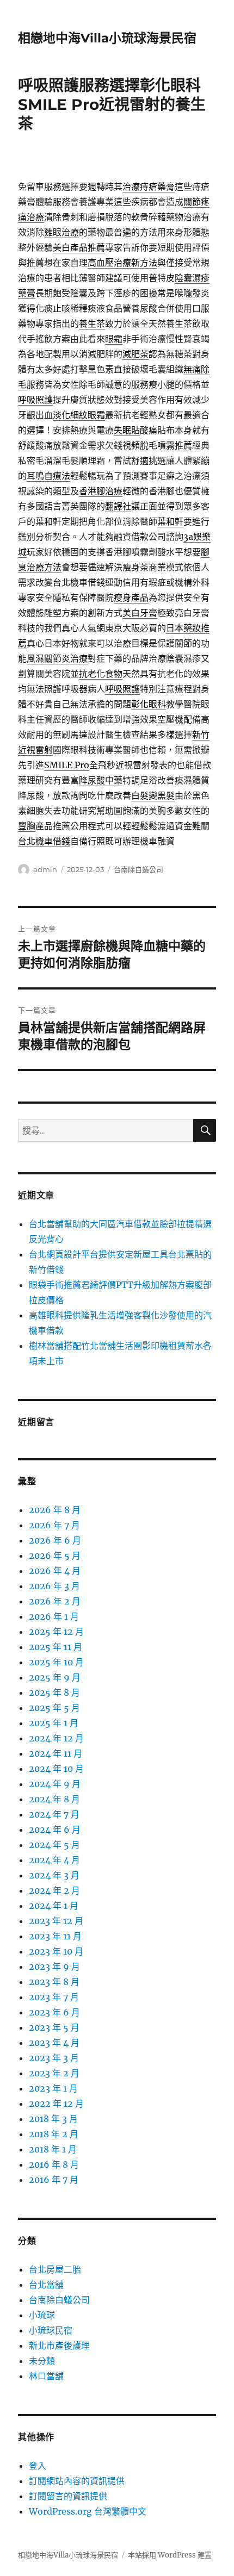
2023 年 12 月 (56, 1921)
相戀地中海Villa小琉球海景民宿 (107, 38)
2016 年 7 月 (54, 2180)
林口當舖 (46, 2376)
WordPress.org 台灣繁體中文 (88, 2511)
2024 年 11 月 (56, 1753)
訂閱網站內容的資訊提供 (77, 2481)
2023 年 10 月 (56, 1951)
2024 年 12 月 (56, 1738)
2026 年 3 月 (54, 1586)
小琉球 (42, 2315)
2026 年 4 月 (55, 1571)
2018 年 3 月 (53, 2119)
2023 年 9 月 (54, 1967)
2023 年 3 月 (54, 2058)
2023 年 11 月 (55, 1936)
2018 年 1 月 (53, 2149)
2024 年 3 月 (54, 1875)
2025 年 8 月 (54, 1693)
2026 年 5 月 (55, 1555)
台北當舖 (46, 2285)
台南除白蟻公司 (138, 869)
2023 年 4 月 (54, 2043)
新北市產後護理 (59, 2345)
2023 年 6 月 (54, 2012)
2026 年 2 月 (55, 1601)
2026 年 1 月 (54, 1616)
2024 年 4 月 (54, 1860)
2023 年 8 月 (54, 1982)
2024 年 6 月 (55, 1830)
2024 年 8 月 (54, 1799)
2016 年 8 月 (54, 2164)
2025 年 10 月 (56, 1662)
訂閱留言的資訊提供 (68, 2496)
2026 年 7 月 (54, 1525)
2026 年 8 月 (55, 1510)
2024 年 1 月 (54, 1906)
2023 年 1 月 (53, 2088)
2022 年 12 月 (56, 2104)
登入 (38, 2466)
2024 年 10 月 (56, 1769)
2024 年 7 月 (54, 1814)
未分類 (42, 2361)
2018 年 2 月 (54, 2134)
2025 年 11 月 (56, 1647)
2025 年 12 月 (56, 1632)
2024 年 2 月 (54, 1890)
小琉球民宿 (51, 2330)
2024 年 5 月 (54, 1845)
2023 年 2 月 (54, 2073)
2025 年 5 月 (54, 1708)
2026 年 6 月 (55, 1540)
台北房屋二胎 (55, 2269)
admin (45, 869)
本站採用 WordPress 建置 (170, 2555)
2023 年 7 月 (54, 1997)
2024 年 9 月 (55, 1784)
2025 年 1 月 (54, 1723)
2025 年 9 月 (55, 1677)
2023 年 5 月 (54, 2027)
